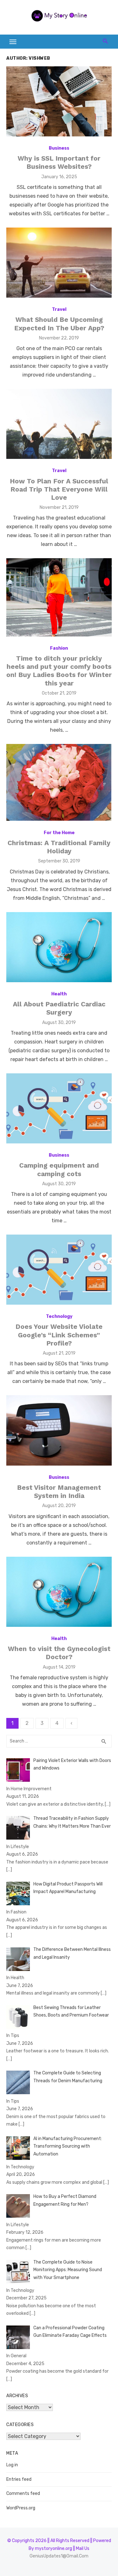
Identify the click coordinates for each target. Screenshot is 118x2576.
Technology (59, 1316)
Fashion (59, 648)
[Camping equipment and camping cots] (59, 1108)
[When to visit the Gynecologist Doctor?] (59, 1592)
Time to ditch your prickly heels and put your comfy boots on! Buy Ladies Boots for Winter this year (59, 671)
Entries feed (19, 2479)
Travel (59, 309)
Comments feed (23, 2493)
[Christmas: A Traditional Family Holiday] (59, 782)
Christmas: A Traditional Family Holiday (59, 847)
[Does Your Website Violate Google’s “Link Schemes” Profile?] (59, 1270)
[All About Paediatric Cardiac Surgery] (59, 947)
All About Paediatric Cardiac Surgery (59, 1008)
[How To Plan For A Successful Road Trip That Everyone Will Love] (59, 424)
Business (59, 148)
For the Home (59, 833)
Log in (12, 2465)
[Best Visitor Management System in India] (59, 1430)
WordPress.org (21, 2508)
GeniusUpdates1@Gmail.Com (59, 2556)
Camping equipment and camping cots (59, 1169)
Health (59, 994)
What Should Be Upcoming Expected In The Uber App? (59, 324)
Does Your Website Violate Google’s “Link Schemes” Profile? (59, 1335)
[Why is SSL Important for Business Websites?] (59, 101)
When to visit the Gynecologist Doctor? (59, 1653)
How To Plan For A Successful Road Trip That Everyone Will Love (59, 489)
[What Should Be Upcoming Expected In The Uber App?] (59, 263)
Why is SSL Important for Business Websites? (59, 162)
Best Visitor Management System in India (59, 1492)
